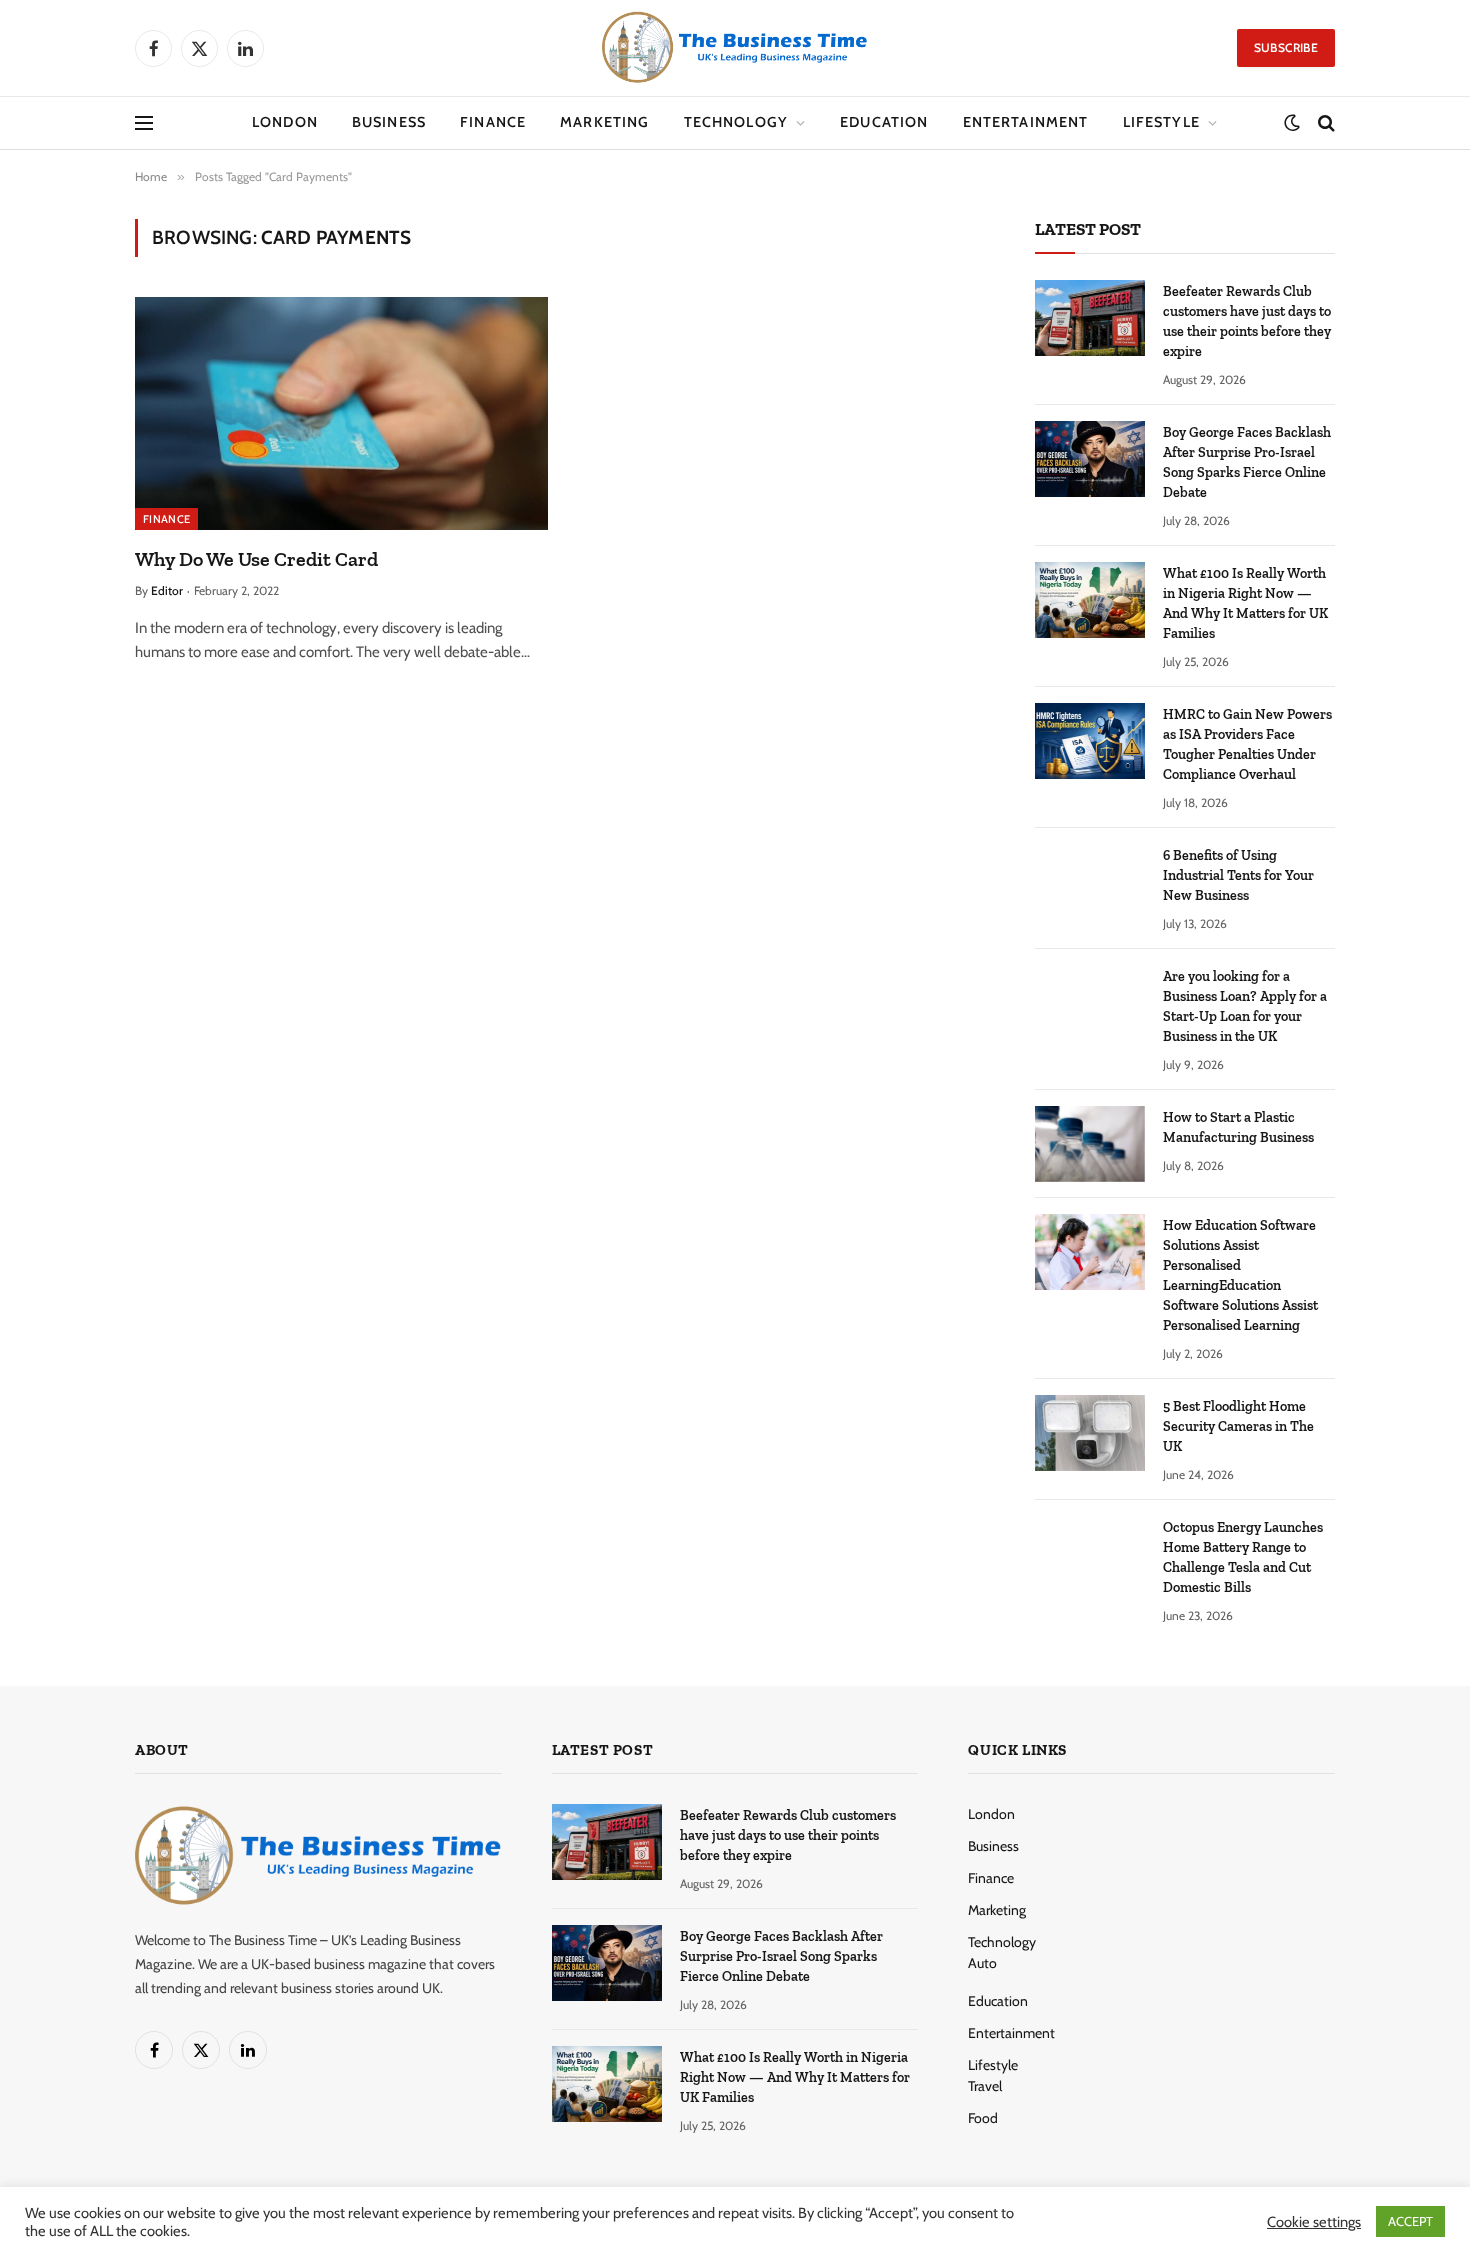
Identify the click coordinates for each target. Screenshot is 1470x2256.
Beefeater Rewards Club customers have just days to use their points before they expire (1247, 321)
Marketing (604, 122)
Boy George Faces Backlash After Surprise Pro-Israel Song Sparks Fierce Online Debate (1247, 462)
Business (389, 122)
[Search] (1324, 123)
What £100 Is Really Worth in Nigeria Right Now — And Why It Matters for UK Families (1245, 603)
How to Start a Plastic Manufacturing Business (1238, 1127)
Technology (736, 122)
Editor (167, 590)
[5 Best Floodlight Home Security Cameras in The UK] (1090, 1433)
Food (983, 2118)
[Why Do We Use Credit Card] (341, 413)
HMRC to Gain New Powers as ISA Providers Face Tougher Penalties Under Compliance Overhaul (1247, 744)
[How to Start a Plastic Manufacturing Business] (1090, 1144)
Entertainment (1026, 122)
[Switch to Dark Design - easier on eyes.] (1292, 123)
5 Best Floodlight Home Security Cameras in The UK (1238, 1426)
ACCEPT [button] (1410, 2221)
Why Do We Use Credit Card (256, 559)
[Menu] (144, 123)
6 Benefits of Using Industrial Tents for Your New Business (1238, 875)
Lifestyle (1161, 122)
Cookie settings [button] (1314, 2222)
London (285, 122)
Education (884, 122)
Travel (985, 2086)
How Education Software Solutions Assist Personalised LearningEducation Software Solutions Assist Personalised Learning (1240, 1275)
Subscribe (1286, 47)
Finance (493, 122)
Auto (982, 1963)
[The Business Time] (735, 48)
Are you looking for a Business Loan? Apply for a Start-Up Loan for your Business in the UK (1245, 1006)
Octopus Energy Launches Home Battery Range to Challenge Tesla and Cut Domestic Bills (1243, 1557)
